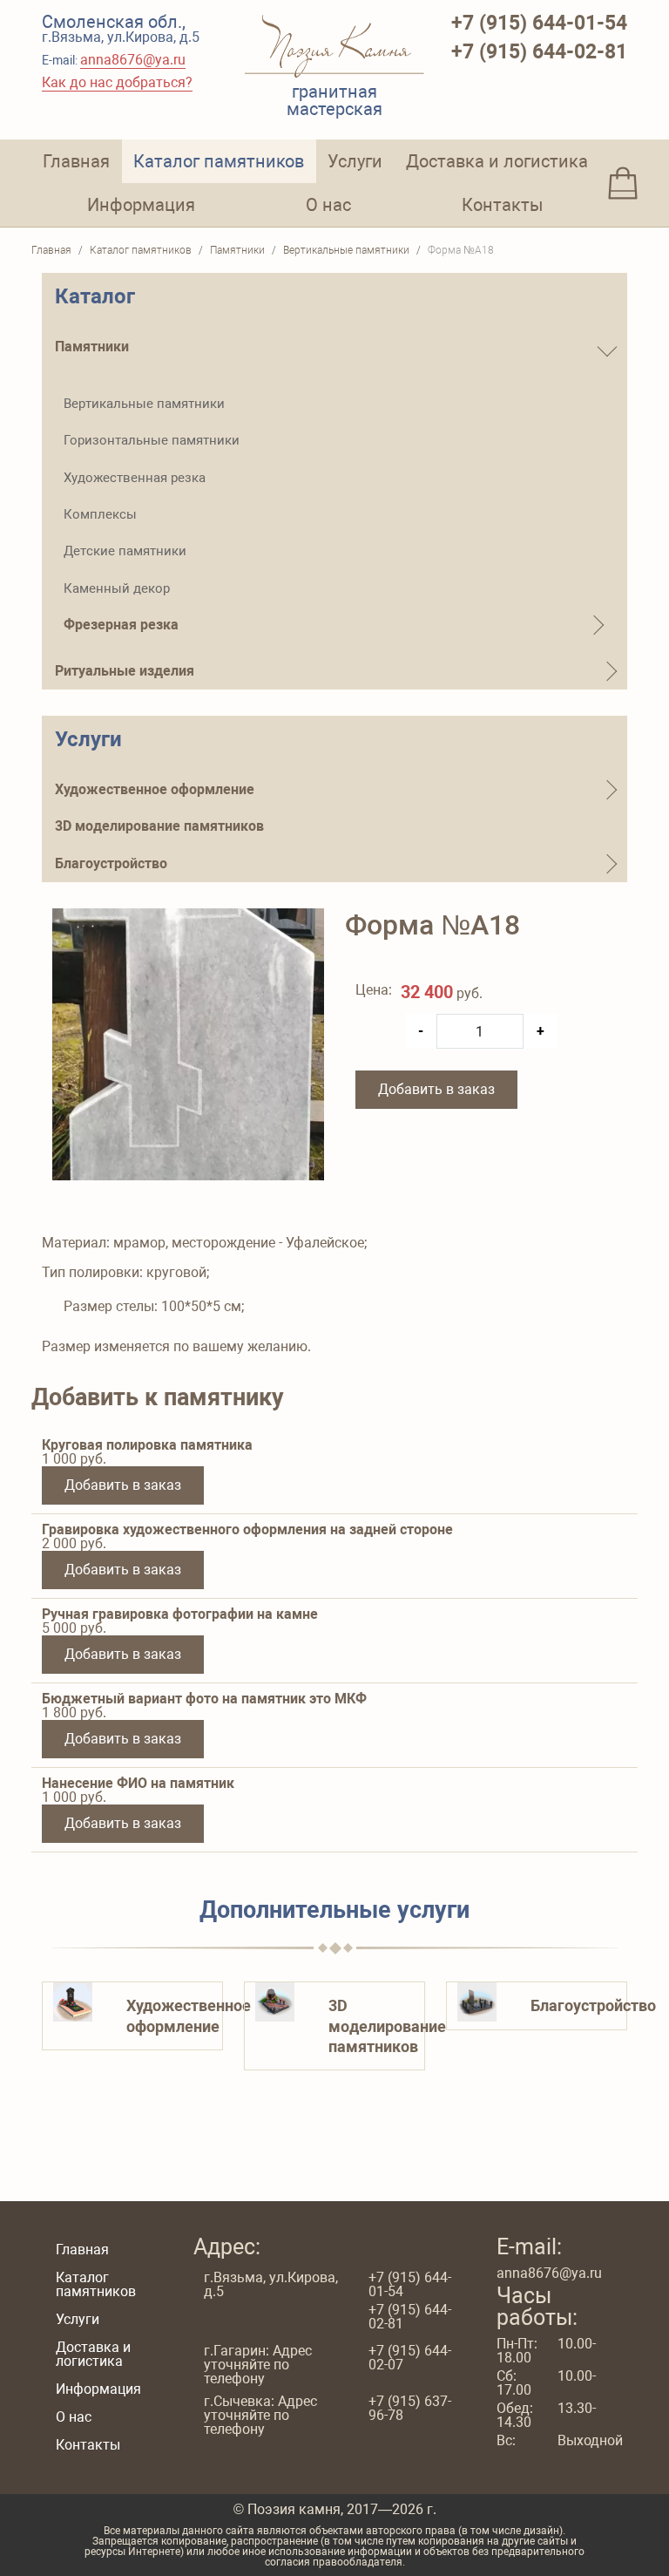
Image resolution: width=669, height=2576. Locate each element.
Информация (141, 205)
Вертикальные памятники (144, 404)
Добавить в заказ (436, 1089)
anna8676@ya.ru (133, 60)
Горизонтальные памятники (152, 440)
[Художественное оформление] (73, 2001)
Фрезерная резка (121, 625)
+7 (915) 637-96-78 (410, 2409)
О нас (328, 205)
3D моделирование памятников (159, 826)
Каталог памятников (219, 161)
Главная (76, 161)
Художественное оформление (155, 789)
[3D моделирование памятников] (275, 2001)
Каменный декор (117, 588)
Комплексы (100, 514)
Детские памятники (125, 551)
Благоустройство (111, 863)
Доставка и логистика (497, 161)
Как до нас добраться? (117, 82)
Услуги (355, 161)
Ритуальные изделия (125, 671)
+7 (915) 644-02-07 (410, 2358)
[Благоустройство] (477, 2001)
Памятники (92, 347)
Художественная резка (135, 478)
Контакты (503, 205)
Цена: (373, 991)
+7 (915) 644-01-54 (539, 23)
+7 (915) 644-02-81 (539, 52)
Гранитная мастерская (334, 99)
